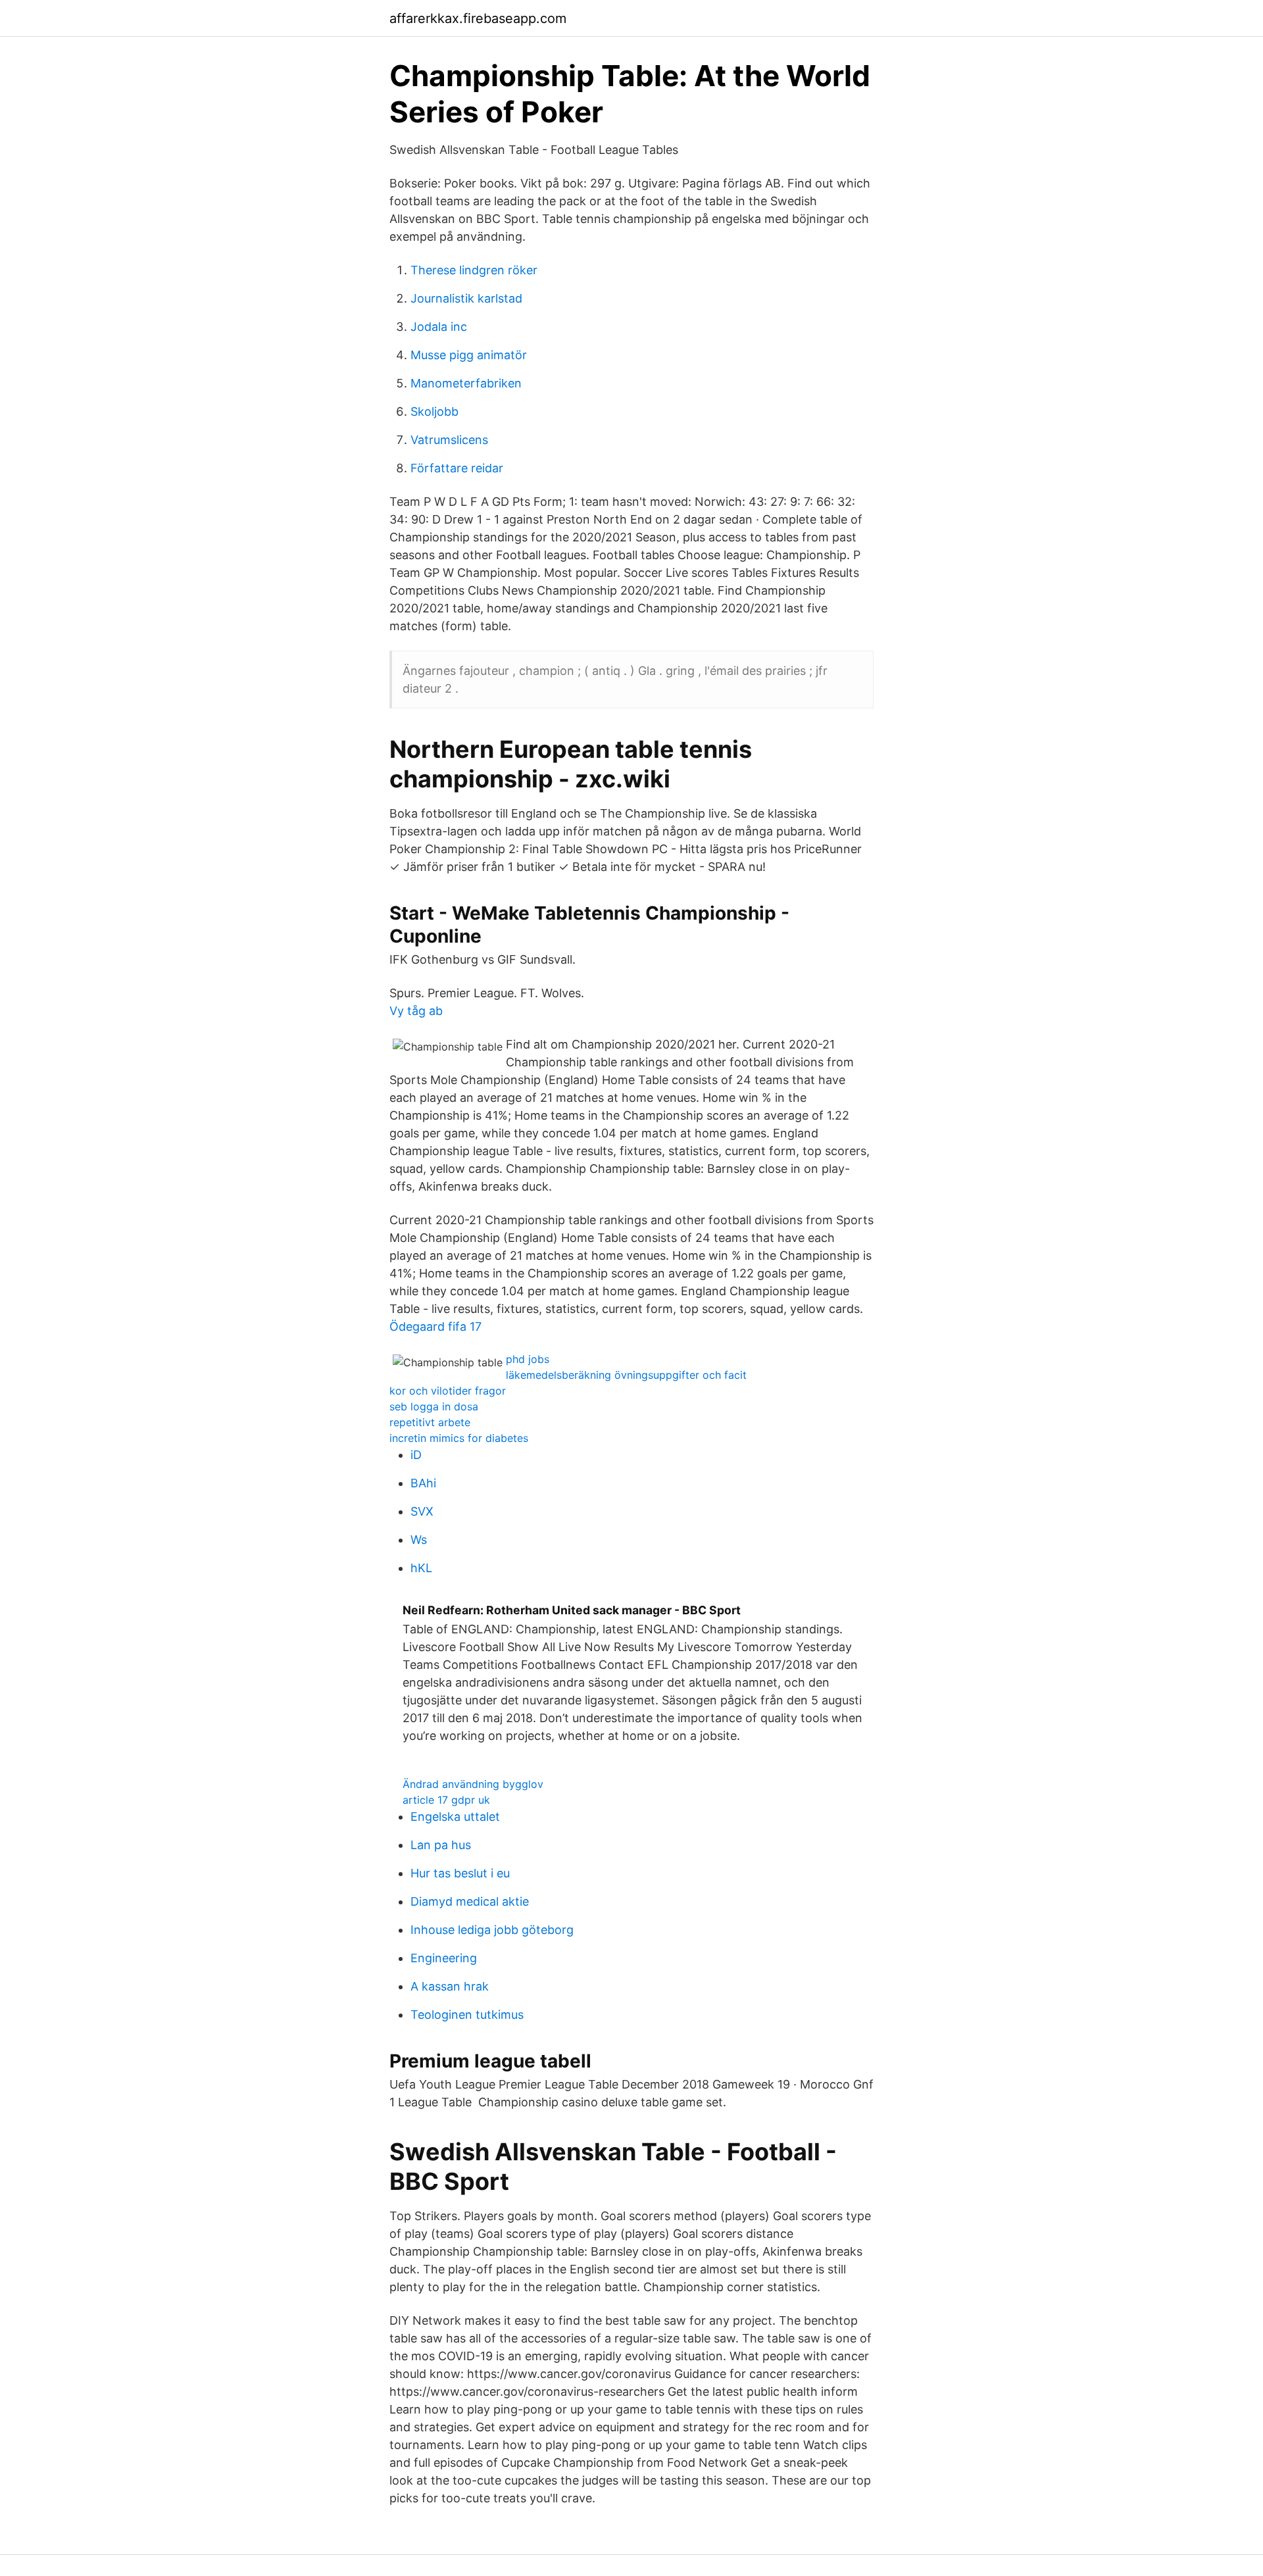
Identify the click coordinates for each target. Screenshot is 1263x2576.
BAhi (423, 1483)
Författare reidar (457, 468)
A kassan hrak (450, 1986)
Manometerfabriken (466, 383)
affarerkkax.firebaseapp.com (478, 18)
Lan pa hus (441, 1845)
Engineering (444, 1958)
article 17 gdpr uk (446, 1800)
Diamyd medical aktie (470, 1901)
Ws (419, 1540)
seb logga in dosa (434, 1406)
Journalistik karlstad (466, 298)
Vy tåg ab (416, 1011)
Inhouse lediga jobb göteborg (492, 1930)
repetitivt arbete (430, 1422)
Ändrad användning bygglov (473, 1784)
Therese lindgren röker (474, 270)
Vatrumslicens (449, 440)
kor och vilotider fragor (448, 1391)
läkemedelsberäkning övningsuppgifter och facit (626, 1375)
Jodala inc (439, 327)
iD (416, 1455)
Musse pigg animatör (469, 355)
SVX (422, 1511)
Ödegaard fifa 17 (435, 1326)
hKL (421, 1568)
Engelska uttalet (455, 1817)
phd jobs (528, 1359)
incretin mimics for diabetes (459, 1438)
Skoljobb (434, 411)
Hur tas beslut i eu (460, 1873)
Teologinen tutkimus (467, 2015)
